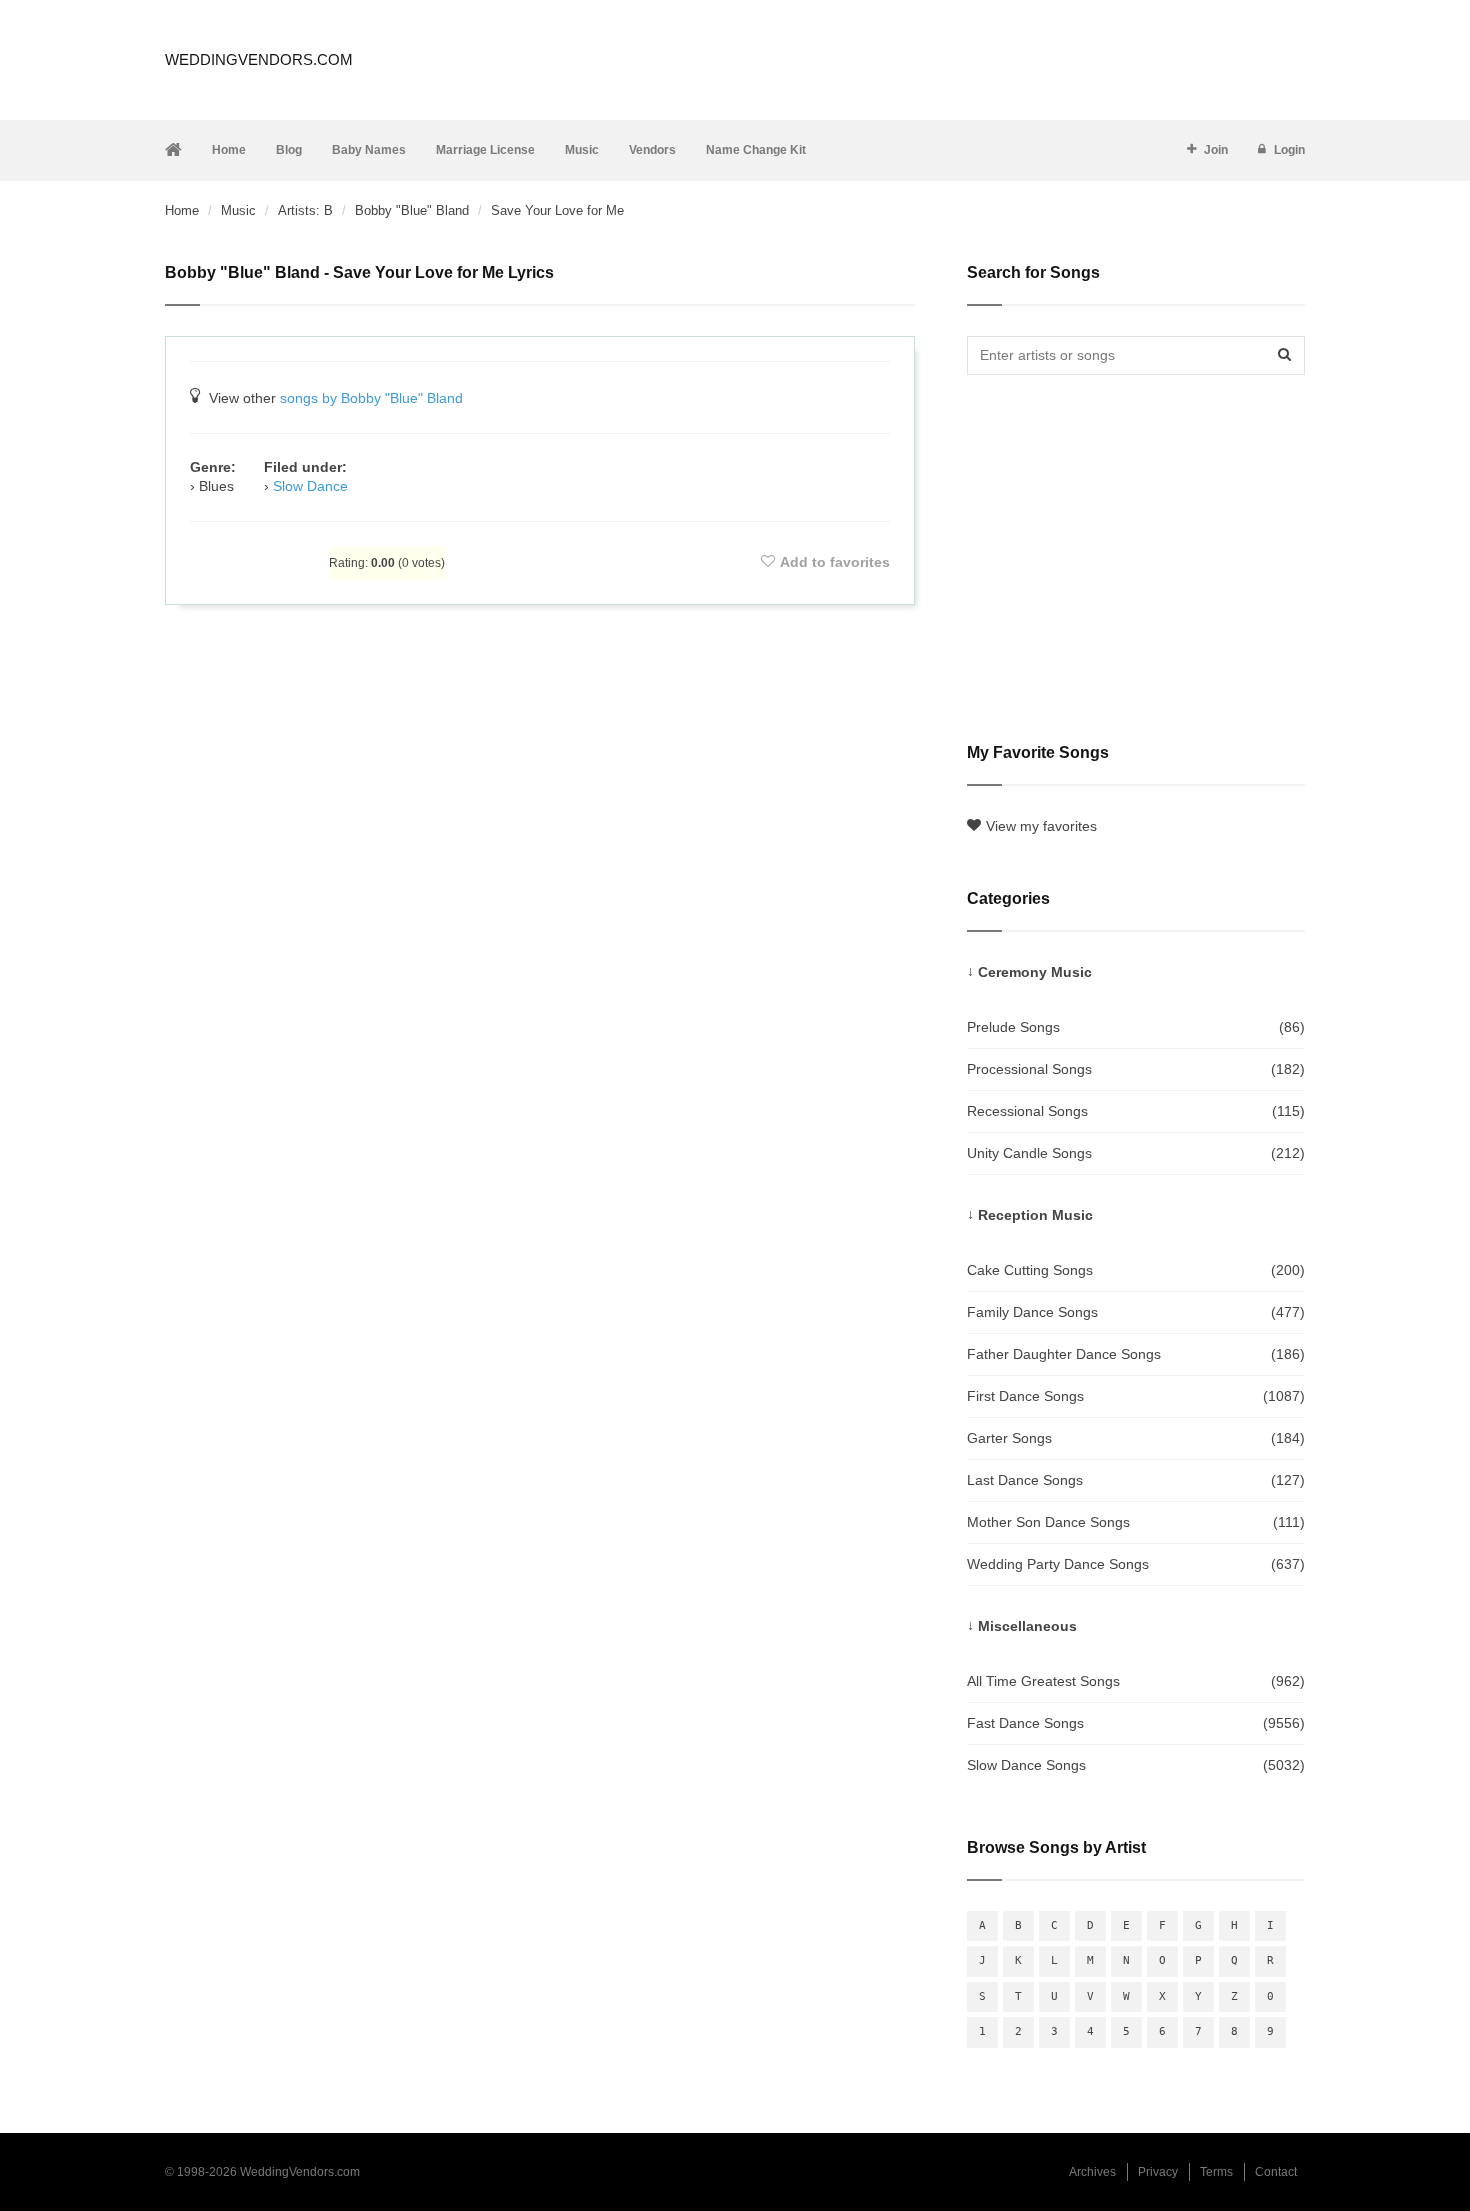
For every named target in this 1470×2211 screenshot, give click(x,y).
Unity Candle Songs (1136, 1153)
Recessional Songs (1136, 1111)
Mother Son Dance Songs (1136, 1522)
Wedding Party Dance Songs (1136, 1564)
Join (1216, 150)
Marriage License (485, 150)
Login (1289, 150)
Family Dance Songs (1136, 1312)
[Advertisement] (540, 674)
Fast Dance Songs (1136, 1723)
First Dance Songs (1136, 1396)
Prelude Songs (1136, 1027)
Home (229, 150)
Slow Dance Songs (1136, 1765)
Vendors (652, 150)
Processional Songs (1136, 1069)
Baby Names (369, 150)
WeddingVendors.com (259, 59)
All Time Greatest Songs (1136, 1681)
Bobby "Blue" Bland (412, 210)
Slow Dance (310, 486)
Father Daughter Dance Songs (1136, 1354)
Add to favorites (835, 562)
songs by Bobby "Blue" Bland (371, 398)
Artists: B (305, 210)
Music (582, 150)
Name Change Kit (756, 150)
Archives (1092, 2172)
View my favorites (1041, 826)
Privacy (1158, 2172)
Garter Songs (1136, 1438)
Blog (289, 150)
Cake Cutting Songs (1136, 1270)
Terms (1216, 2172)
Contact (1276, 2172)
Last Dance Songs (1136, 1480)
